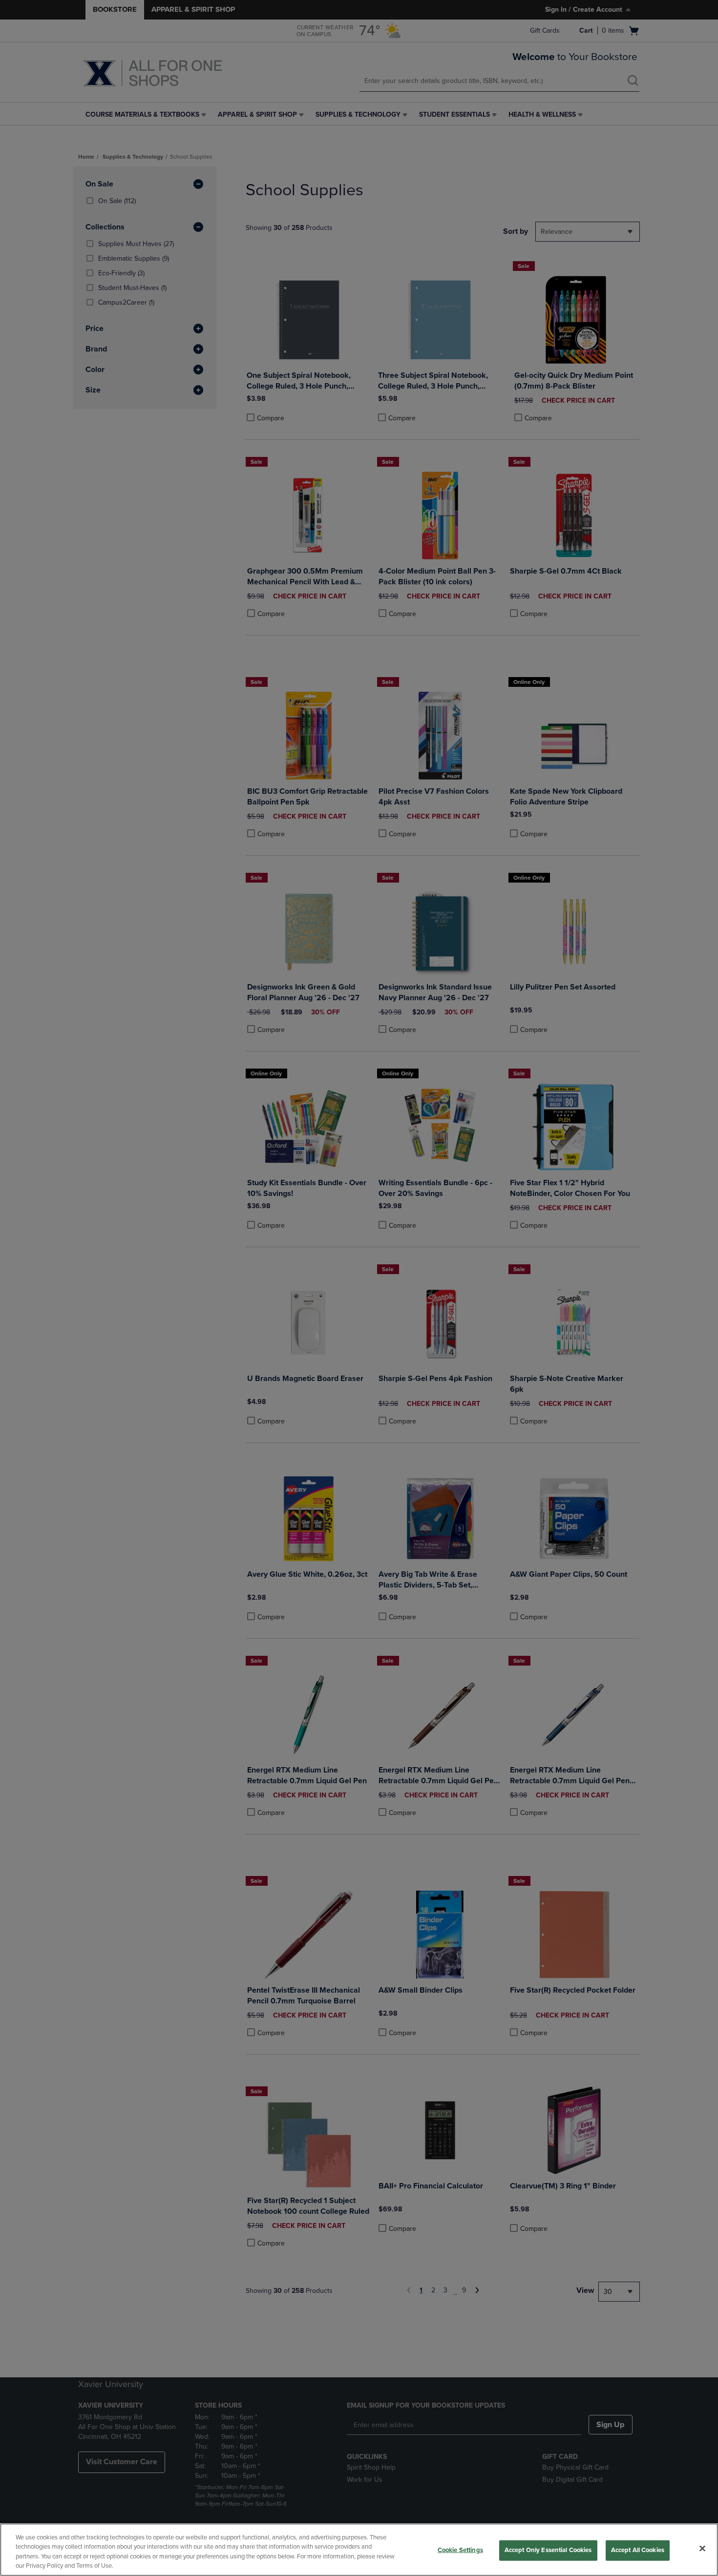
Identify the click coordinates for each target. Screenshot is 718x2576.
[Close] (702, 2548)
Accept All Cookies (638, 2550)
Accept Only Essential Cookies (548, 2550)
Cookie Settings (460, 2550)
